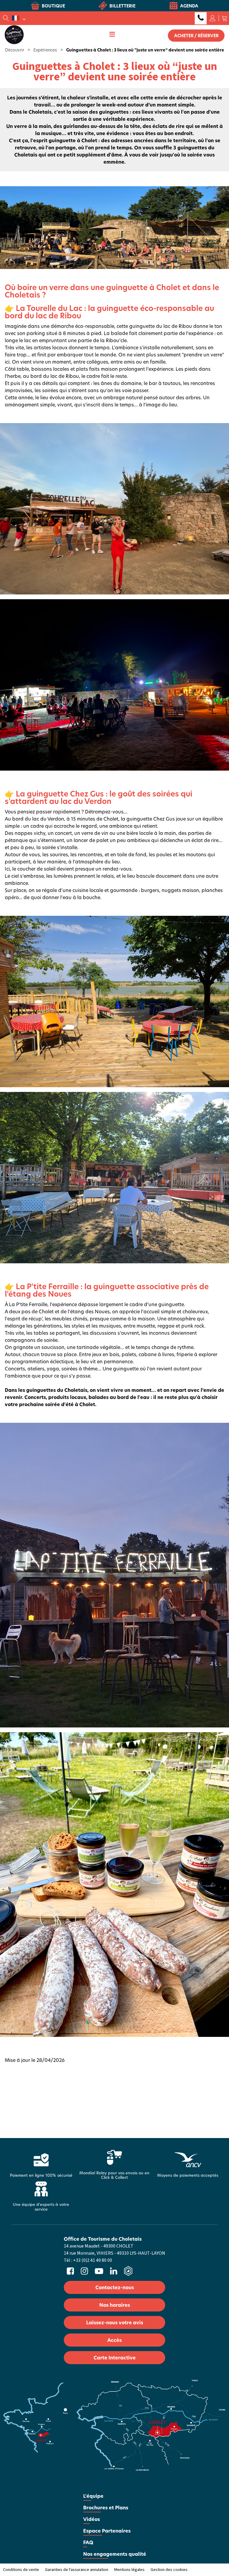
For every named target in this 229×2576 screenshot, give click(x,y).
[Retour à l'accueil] (14, 34)
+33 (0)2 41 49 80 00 (201, 18)
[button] (225, 18)
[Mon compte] (213, 18)
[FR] (19, 18)
